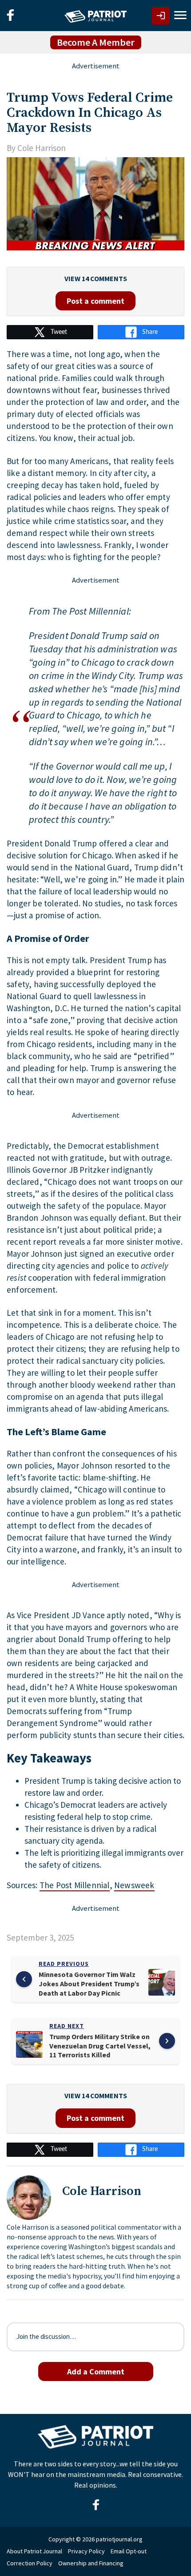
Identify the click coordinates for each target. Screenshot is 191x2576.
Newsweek (134, 1885)
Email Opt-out (129, 2551)
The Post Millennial (75, 1885)
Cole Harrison (42, 148)
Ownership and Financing (91, 2563)
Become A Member (96, 42)
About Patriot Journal (34, 2551)
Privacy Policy (86, 2551)
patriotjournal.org (119, 2539)
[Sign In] (161, 16)
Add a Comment (96, 2372)
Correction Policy (30, 2563)
